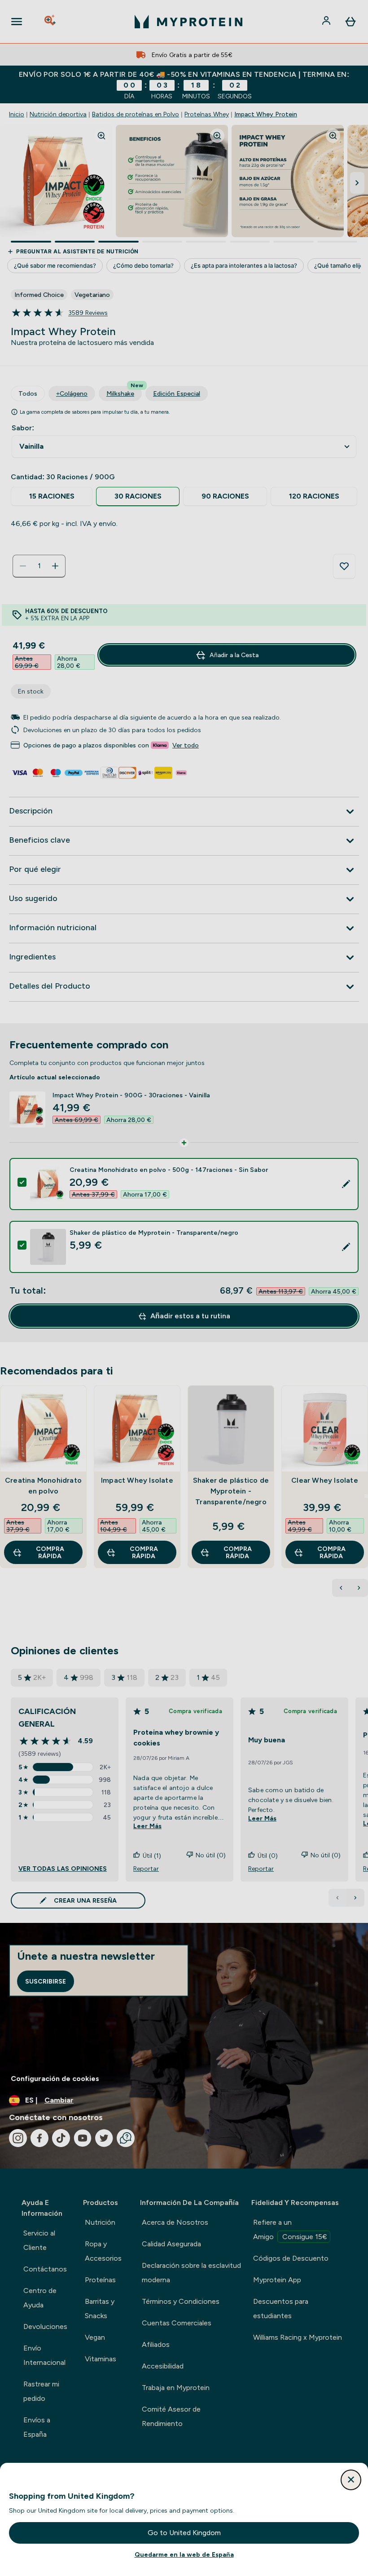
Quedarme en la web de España (184, 2554)
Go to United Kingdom (184, 2533)
